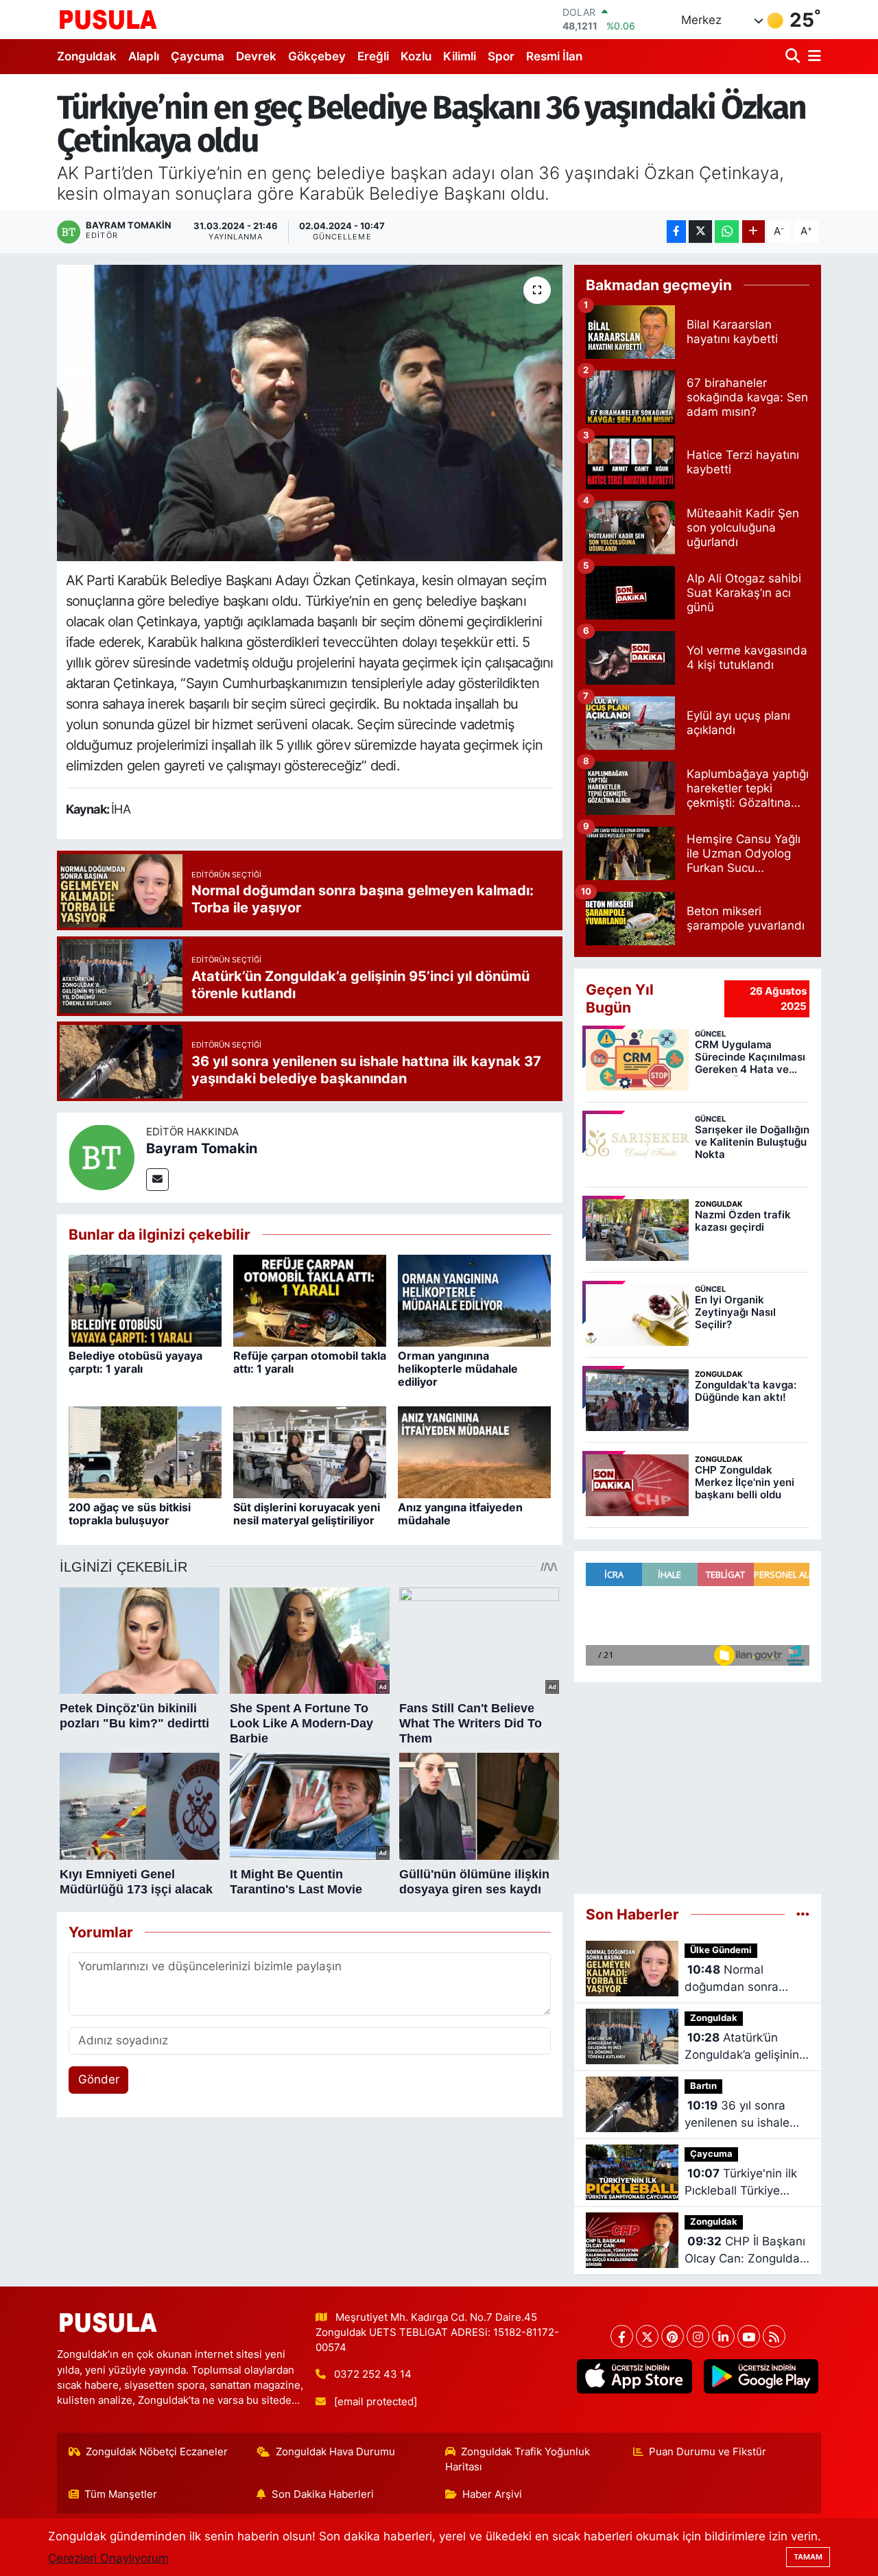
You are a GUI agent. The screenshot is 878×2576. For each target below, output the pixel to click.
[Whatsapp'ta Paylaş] (727, 232)
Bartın (703, 2086)
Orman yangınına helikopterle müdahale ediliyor (458, 1369)
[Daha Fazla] (754, 232)
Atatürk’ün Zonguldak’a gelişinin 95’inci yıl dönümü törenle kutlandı (742, 2047)
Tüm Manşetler (121, 2494)
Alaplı (144, 56)
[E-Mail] (157, 1180)
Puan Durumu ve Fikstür (708, 2452)
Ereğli (373, 56)
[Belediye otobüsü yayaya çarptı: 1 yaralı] (145, 1300)
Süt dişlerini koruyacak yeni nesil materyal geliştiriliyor (307, 1514)
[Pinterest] (673, 2336)
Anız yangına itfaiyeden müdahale (460, 1514)
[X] (647, 2336)
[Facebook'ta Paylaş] (676, 232)
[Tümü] (803, 1914)
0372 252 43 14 (373, 2374)
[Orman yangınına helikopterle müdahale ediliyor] (474, 1300)
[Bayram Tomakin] (102, 1157)
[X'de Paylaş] (700, 232)
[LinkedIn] (723, 2336)
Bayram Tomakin (202, 1148)
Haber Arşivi (492, 2494)
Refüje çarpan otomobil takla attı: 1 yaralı (310, 1362)
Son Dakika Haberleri (323, 2494)
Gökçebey (317, 56)
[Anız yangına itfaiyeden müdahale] (474, 1452)
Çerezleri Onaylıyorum (108, 2558)
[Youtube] (749, 2336)
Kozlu (416, 56)
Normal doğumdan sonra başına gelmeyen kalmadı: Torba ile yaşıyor (734, 1980)
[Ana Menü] (812, 57)
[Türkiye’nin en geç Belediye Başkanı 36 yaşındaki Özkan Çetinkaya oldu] (310, 413)
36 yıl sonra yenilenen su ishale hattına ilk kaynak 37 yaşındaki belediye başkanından (741, 2115)
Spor (501, 56)
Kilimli (460, 56)
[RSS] (774, 2336)
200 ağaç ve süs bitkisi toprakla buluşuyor (130, 1514)
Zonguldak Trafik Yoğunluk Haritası (518, 2459)
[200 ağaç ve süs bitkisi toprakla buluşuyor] (145, 1452)
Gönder (99, 2079)
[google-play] (761, 2376)
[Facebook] (622, 2336)
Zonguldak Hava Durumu (335, 2452)
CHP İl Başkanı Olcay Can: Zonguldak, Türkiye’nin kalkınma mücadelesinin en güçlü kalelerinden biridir (747, 2251)
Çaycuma (198, 56)
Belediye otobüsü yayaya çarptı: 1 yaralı (135, 1362)
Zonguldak (87, 56)
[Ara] (794, 57)
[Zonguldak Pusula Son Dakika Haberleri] (108, 19)
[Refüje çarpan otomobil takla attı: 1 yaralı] (310, 1300)
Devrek (256, 56)
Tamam (808, 2557)
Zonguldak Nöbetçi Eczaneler (157, 2452)
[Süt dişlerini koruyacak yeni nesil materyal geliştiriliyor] (310, 1452)
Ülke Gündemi (721, 1950)
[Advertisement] (698, 1782)
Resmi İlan (554, 56)
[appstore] (634, 2376)
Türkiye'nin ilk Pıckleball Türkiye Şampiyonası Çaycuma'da (741, 2183)
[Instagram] (698, 2336)
